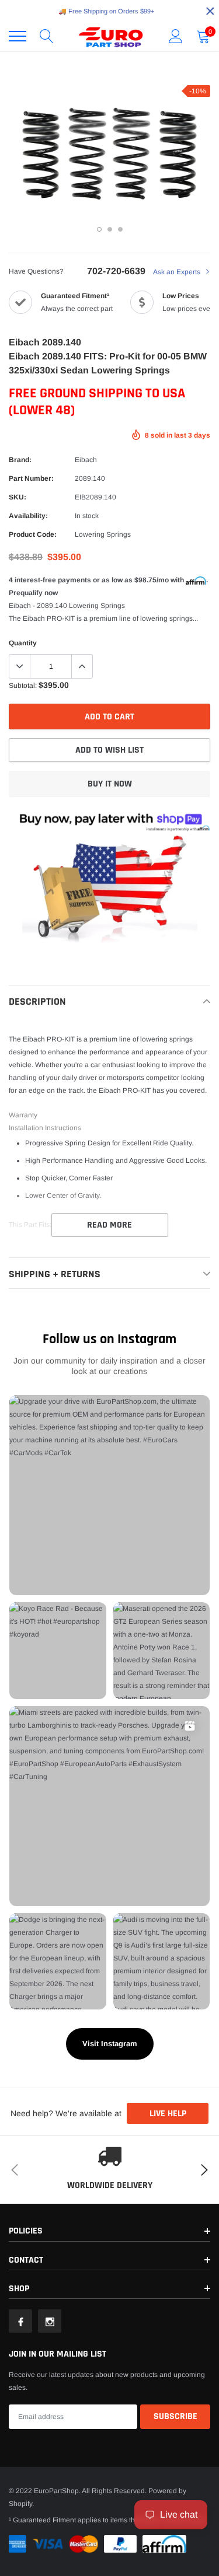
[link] (20, 2321)
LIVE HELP (168, 2114)
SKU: (18, 497)
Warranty (23, 1115)
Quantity (23, 643)
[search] (47, 36)
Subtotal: (23, 686)
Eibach (86, 460)
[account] (176, 36)
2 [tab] (110, 229)
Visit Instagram (110, 2044)
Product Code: (33, 534)
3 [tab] (120, 229)
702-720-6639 (116, 271)
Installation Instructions (45, 1128)
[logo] (111, 36)
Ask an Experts (178, 272)
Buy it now (110, 784)
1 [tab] (99, 229)
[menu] (18, 36)
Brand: (20, 460)
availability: (28, 516)
